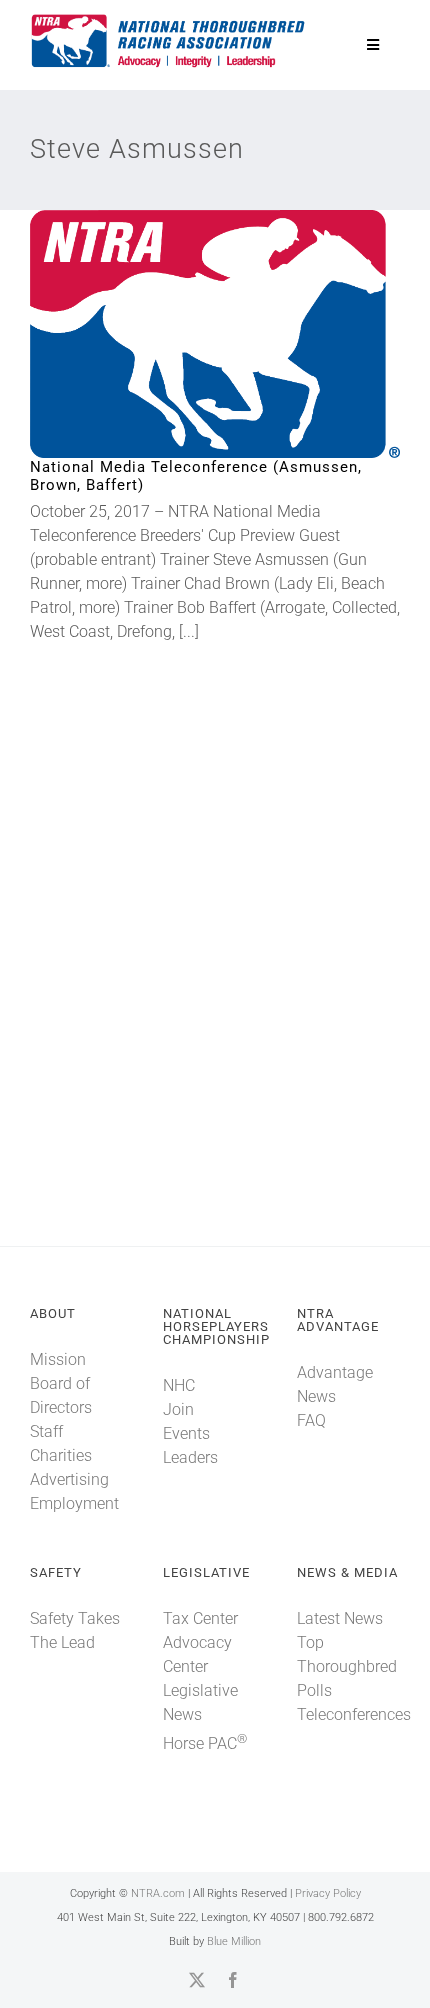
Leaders (190, 1457)
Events (186, 1433)
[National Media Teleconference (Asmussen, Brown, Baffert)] (215, 334)
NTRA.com (158, 1893)
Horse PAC (205, 1743)
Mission (58, 1359)
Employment (74, 1503)
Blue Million (234, 1941)
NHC (179, 1385)
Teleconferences (354, 1714)
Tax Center (200, 1618)
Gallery (248, 334)
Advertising (69, 1479)
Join (178, 1409)
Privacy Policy (328, 1893)
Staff (46, 1431)
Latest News (340, 1618)
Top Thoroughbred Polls (347, 1666)
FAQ (311, 1420)
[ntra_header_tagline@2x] (169, 19)
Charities (61, 1455)
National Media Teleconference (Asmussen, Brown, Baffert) (182, 334)
